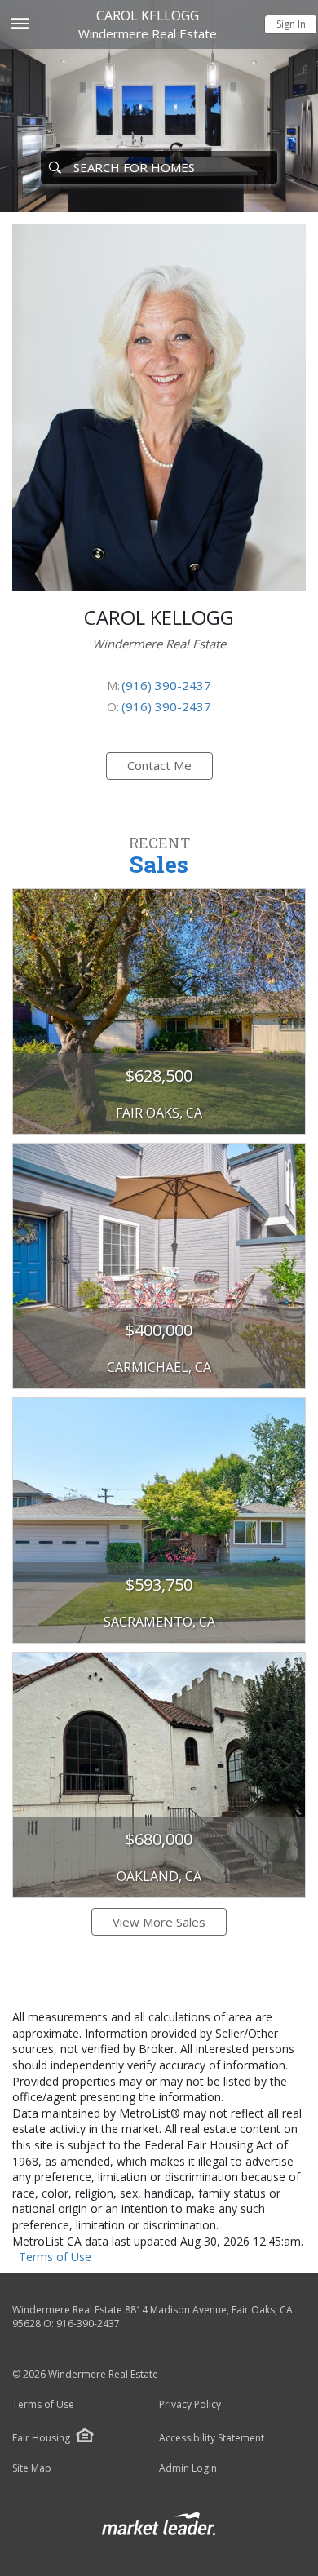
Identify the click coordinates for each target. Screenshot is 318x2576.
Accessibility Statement (212, 2438)
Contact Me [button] (159, 765)
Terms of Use (55, 2257)
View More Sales (159, 1922)
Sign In (291, 24)
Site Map (32, 2468)
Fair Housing (41, 2438)
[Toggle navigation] (19, 25)
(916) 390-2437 (166, 685)
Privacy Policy (190, 2405)
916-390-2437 (88, 2324)
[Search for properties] (55, 167)
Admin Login (188, 2468)
